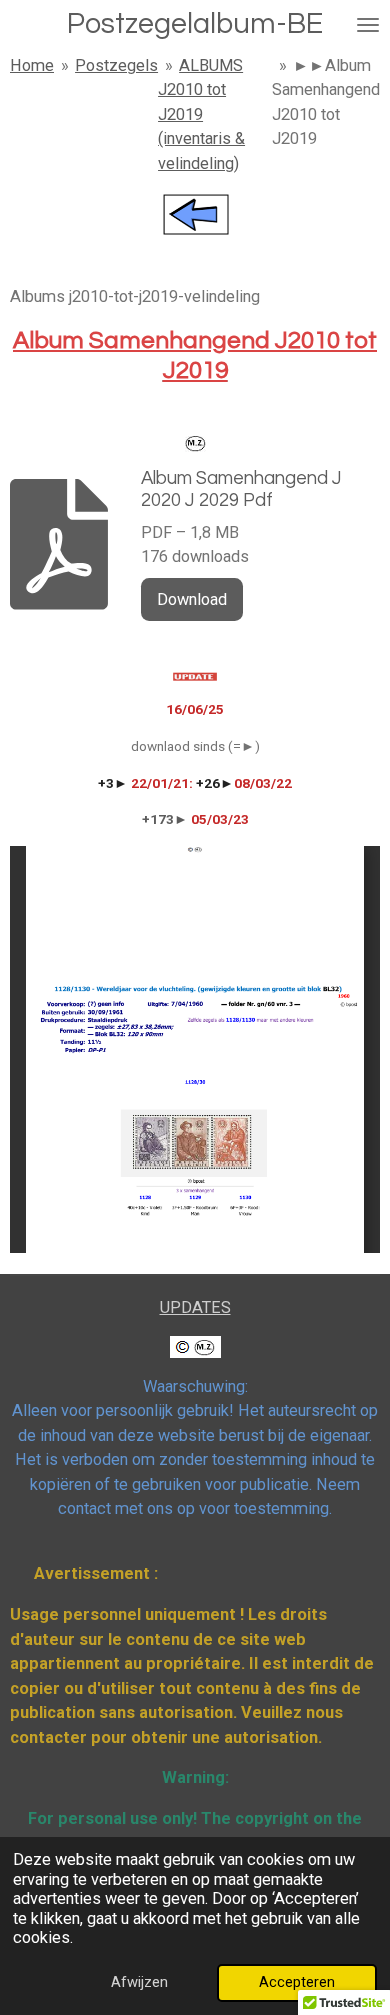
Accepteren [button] (297, 1982)
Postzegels (116, 65)
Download (192, 599)
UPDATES (195, 1307)
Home (32, 65)
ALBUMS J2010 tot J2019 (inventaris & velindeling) (201, 114)
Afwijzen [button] (139, 1982)
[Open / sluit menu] (368, 24)
